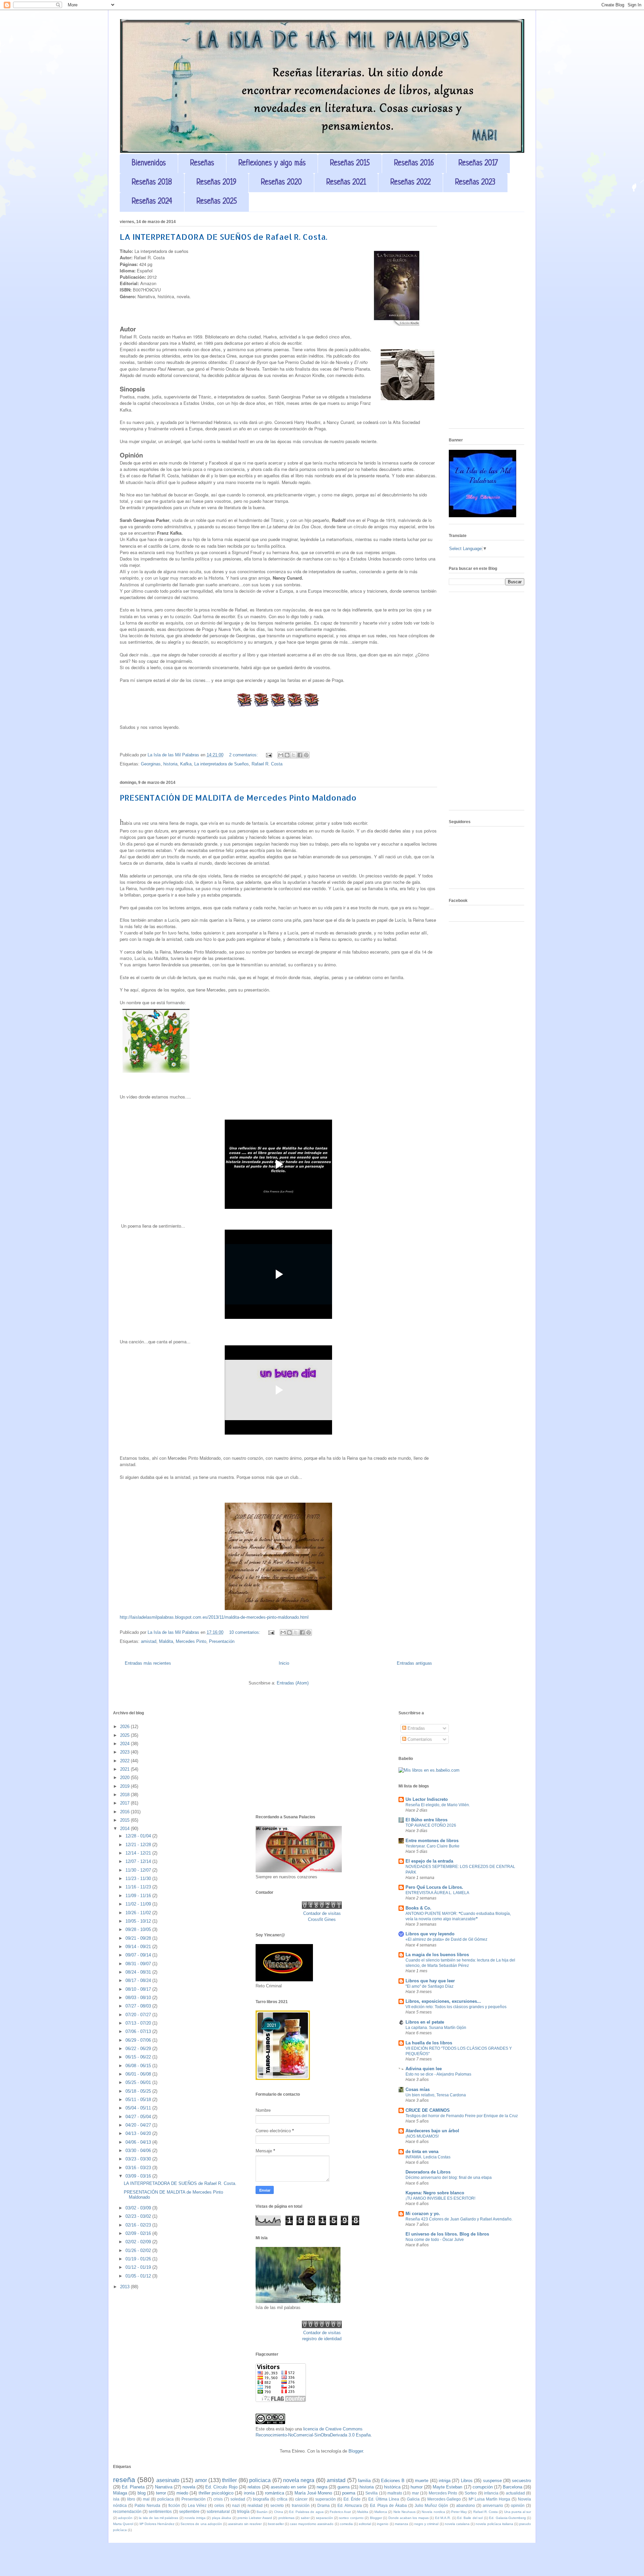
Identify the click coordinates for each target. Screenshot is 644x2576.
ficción (174, 2505)
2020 (125, 1778)
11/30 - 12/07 (139, 1870)
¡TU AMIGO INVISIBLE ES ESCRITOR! (440, 2198)
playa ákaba (222, 2518)
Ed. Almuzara (350, 2505)
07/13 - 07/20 (139, 2023)
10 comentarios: (245, 1632)
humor (417, 2487)
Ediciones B (393, 2481)
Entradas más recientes (148, 1663)
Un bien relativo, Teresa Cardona (436, 2095)
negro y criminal (426, 2524)
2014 (125, 1829)
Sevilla (371, 2493)
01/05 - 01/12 (139, 2276)
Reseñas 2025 (217, 202)
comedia (346, 2524)
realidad (255, 2505)
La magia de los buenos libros (437, 1955)
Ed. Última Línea (384, 2499)
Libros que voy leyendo (430, 1934)
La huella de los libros (429, 2043)
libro (131, 2499)
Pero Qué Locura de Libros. (434, 1887)
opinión (518, 2505)
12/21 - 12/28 (139, 1845)
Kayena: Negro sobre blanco (435, 2193)
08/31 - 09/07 (139, 1964)
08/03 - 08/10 (139, 1998)
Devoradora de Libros (428, 2172)
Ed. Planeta (133, 2487)
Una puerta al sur (518, 2512)
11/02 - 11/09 (139, 1904)
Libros (467, 2481)
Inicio (284, 1663)
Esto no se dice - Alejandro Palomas (438, 2074)
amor (201, 2480)
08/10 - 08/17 (139, 1989)
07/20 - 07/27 (139, 2015)
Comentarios (419, 1739)
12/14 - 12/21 (139, 1853)
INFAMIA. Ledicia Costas (428, 2157)
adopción (125, 2518)
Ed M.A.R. (443, 2518)
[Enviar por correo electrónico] (281, 755)
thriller (229, 2480)
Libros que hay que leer (430, 1981)
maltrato (395, 2493)
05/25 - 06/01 (139, 2082)
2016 (125, 1812)
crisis (218, 2499)
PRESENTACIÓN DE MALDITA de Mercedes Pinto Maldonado (238, 797)
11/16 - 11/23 (139, 1887)
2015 (125, 1820)
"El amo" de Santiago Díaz (430, 1986)
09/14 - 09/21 (139, 1947)
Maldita (166, 1641)
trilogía (243, 2511)
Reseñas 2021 (346, 183)
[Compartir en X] (293, 755)
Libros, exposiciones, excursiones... (443, 2001)
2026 (125, 1727)
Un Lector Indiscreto (427, 1799)
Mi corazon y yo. (423, 2214)
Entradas (416, 1728)
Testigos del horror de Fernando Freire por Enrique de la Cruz (462, 2116)
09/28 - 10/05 (139, 1929)
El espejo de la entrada (429, 1861)
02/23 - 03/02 (139, 2216)
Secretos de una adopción (201, 2524)
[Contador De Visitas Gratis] (322, 1907)
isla (116, 2499)
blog (142, 2493)
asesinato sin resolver (245, 2524)
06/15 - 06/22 (139, 2057)
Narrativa (164, 2487)
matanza (401, 2524)
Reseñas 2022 (411, 183)
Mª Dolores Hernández (157, 2524)
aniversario (493, 2505)
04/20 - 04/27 (139, 2125)
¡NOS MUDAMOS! (422, 2136)
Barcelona (513, 2487)
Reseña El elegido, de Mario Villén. (438, 1805)
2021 (125, 1769)
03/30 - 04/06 (139, 2151)
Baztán (262, 2512)
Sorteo (471, 2493)
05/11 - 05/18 (139, 2100)
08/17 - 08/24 (139, 1980)
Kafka (186, 764)
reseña (124, 2480)
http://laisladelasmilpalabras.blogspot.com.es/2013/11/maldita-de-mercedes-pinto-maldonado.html (214, 1617)
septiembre (189, 2511)
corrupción (483, 2487)
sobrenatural (218, 2511)
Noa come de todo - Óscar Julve (435, 2240)
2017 (125, 1803)
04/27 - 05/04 (139, 2117)
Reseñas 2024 (152, 202)
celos (219, 2505)
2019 (125, 1786)
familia (364, 2481)
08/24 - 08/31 (139, 1972)
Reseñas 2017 (478, 164)
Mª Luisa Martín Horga (489, 2499)
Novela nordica (433, 2512)
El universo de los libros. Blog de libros (447, 2234)
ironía (249, 2493)
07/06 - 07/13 (139, 2031)
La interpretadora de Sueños (222, 764)
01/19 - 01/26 (139, 2259)
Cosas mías (418, 2089)
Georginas (151, 764)
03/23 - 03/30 (139, 2159)
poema (349, 2493)
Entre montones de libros (432, 1841)
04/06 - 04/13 (139, 2142)
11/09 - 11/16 (139, 1896)
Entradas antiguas (414, 1663)
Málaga (120, 2493)
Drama (324, 2505)
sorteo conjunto (351, 2518)
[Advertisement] (487, 323)
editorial (365, 2524)
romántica (275, 2493)
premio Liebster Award (255, 2518)
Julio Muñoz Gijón (431, 2505)
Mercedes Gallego (444, 2499)
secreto (277, 2505)
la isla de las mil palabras (158, 2518)
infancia (491, 2493)
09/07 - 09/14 (139, 1955)
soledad (238, 2499)
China (279, 2512)
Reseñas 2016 (414, 164)
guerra (343, 2487)
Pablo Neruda (147, 2505)
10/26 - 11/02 (139, 1913)
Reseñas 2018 (152, 183)
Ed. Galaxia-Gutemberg (507, 2518)
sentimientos (160, 2511)
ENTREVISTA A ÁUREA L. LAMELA (437, 1893)
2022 (125, 1761)
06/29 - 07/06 (139, 2040)
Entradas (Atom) (293, 1683)
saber (305, 2518)
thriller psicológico (216, 2493)
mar (415, 2493)
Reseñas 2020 (281, 183)
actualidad (515, 2493)
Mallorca (381, 2512)
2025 (125, 1735)
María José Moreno (313, 2493)
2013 (125, 2287)
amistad (149, 1641)
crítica (282, 2499)
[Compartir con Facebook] (300, 755)
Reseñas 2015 (350, 164)
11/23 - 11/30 (139, 1879)
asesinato (168, 2480)
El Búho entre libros (426, 1820)
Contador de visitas (322, 1913)
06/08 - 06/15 (139, 2066)
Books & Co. (418, 1908)
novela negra (299, 2480)
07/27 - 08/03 (139, 2006)
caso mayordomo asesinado (312, 2524)
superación (326, 2499)
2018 (125, 1795)
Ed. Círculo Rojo (221, 2487)
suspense (492, 2481)
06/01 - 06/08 (139, 2074)
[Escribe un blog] (287, 755)
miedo (182, 2493)
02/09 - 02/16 (139, 2233)
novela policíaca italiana (494, 2524)
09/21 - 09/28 (139, 1938)
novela (189, 2487)
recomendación (127, 2511)
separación (325, 2518)
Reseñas (202, 164)
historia (170, 764)
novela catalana (457, 2524)
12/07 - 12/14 (139, 1861)
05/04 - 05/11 (139, 2108)
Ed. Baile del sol (470, 2518)
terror (161, 2493)
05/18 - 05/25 (139, 2091)
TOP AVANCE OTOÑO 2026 (431, 1825)
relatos (254, 2487)
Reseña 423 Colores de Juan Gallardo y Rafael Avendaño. (459, 2219)
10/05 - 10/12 (139, 1921)
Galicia (413, 2499)
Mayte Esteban (447, 2487)
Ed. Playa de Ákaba (388, 2505)
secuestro (521, 2481)
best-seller (276, 2524)
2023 (125, 1752)
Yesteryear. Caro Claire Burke (433, 1846)
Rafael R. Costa (267, 764)
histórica (392, 2487)
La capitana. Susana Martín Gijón (436, 2028)
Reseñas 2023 (475, 183)
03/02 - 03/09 (139, 2208)
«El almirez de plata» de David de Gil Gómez (446, 1939)
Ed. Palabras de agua (306, 2512)
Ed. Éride (352, 2499)
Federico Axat (340, 2512)
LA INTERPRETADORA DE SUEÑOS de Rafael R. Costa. (224, 237)
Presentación (222, 1641)
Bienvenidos (149, 164)
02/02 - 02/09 (139, 2242)
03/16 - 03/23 (139, 2168)
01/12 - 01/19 (139, 2267)
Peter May (459, 2512)
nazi (236, 2505)
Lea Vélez (197, 2505)
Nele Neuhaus (405, 2512)
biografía (261, 2499)
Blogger (356, 2451)
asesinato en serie (288, 2487)
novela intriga (195, 2518)
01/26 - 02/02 (139, 2250)
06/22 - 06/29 (139, 2049)
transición (301, 2505)
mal (146, 2499)
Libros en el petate (425, 2022)
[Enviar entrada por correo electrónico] (269, 755)
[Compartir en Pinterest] (306, 755)
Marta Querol (123, 2524)
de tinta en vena (422, 2152)
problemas (286, 2518)
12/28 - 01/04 (139, 1836)
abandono (466, 2505)
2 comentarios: (244, 755)
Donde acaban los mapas (409, 2518)
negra (322, 2487)
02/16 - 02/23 (139, 2225)
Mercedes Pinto (191, 1641)
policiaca (260, 2480)
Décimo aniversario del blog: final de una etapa (449, 2178)
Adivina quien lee (424, 2069)
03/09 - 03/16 (139, 2176)
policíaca (166, 2499)
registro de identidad (322, 2339)
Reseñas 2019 (217, 183)
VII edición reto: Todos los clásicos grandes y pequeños (456, 2007)
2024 (125, 1744)
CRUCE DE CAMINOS (428, 2110)
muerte (422, 2481)
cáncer (301, 2499)
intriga (445, 2481)
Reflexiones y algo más (272, 164)
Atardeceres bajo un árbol (432, 2131)
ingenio (383, 2524)
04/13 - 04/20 (139, 2133)
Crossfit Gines (322, 1919)
